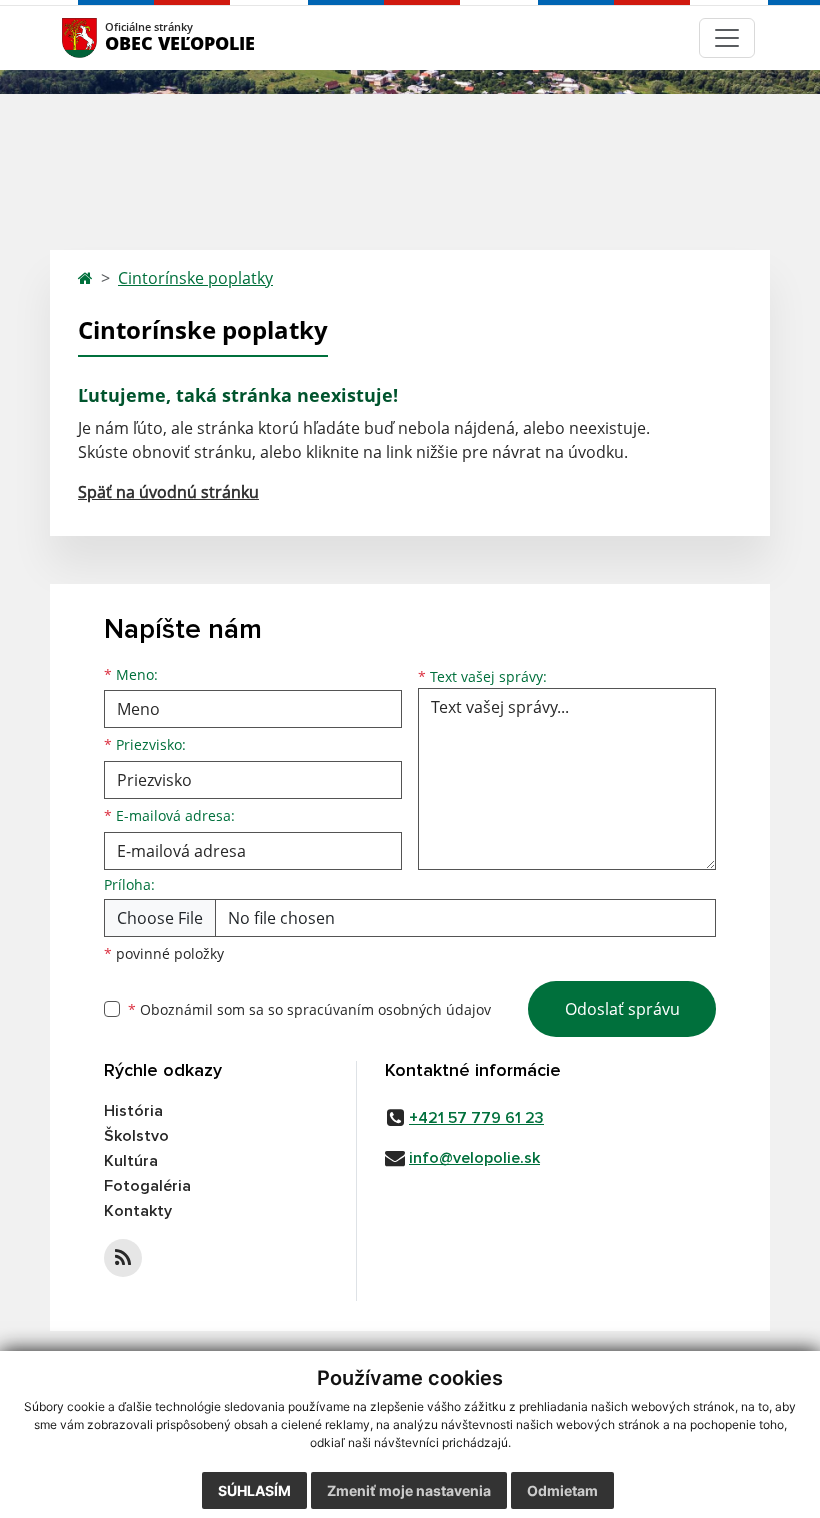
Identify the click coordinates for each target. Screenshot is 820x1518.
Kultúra (131, 1161)
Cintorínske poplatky (195, 278)
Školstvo (136, 1136)
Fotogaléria (147, 1186)
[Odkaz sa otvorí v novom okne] (123, 1258)
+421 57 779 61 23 (476, 1118)
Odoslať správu (622, 1009)
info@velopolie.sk (474, 1158)
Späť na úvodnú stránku (168, 492)
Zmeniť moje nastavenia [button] (409, 1490)
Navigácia (109, 37)
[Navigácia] (727, 38)
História (133, 1111)
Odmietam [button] (562, 1490)
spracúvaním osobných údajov (389, 1009)
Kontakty (138, 1211)
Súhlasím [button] (254, 1490)
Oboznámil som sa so (309, 1009)
